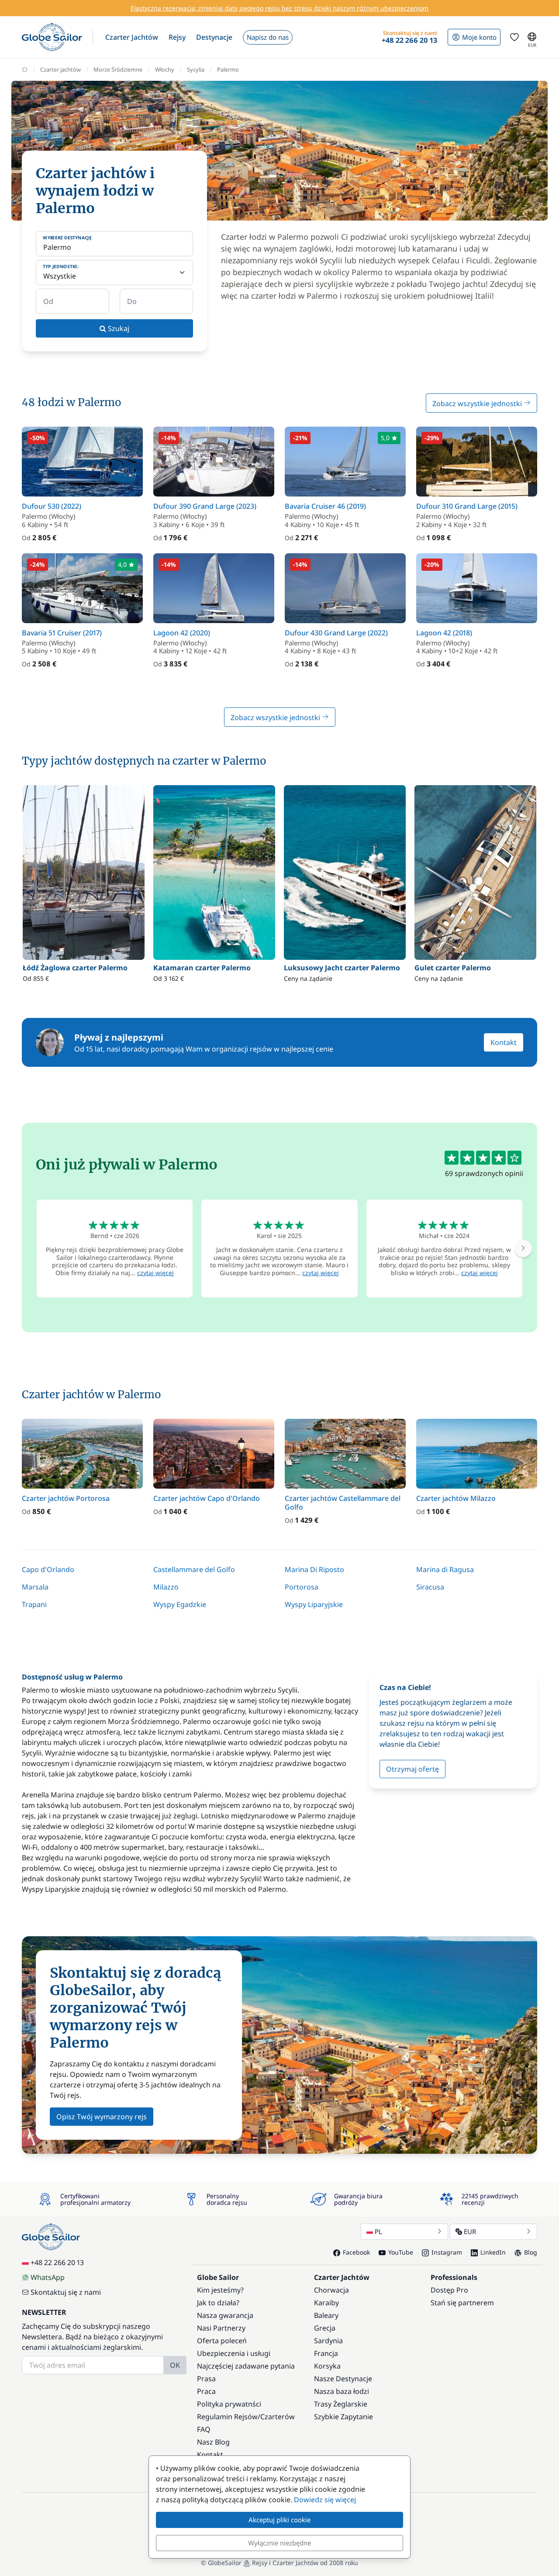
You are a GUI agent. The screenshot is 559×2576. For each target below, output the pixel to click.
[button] (132, 37)
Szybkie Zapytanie (343, 2417)
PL (378, 2231)
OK (175, 2365)
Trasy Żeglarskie (341, 2404)
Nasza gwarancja (225, 2315)
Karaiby (326, 2303)
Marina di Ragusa (445, 1569)
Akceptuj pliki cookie (279, 2520)
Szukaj (118, 328)
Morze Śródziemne (118, 69)
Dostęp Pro (449, 2290)
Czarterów (278, 2417)
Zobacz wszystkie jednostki (478, 403)
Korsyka (327, 2366)
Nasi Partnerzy (221, 2328)
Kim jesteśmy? (220, 2290)
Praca (206, 2391)
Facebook (356, 2252)
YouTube (401, 2252)
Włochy (165, 69)
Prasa (206, 2379)
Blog (531, 2252)
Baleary (326, 2315)
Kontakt (504, 1042)
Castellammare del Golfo (194, 1569)
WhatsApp (48, 2277)
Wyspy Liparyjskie (314, 1604)
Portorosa (302, 1587)
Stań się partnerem (462, 2303)
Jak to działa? (218, 2303)
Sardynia (328, 2341)
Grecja (325, 2328)
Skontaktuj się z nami (66, 2292)
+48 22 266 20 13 (57, 2262)
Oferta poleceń (222, 2341)
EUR (470, 2231)
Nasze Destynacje (343, 2379)
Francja (326, 2353)
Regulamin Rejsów (227, 2417)
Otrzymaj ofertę (412, 1769)
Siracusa (430, 1587)
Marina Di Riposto (314, 1569)
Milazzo (166, 1587)
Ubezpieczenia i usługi (234, 2353)
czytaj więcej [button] (155, 1273)
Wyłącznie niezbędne (279, 2543)
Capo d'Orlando (48, 1569)
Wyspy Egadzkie (180, 1604)
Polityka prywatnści (229, 2404)
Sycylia (196, 69)
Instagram (447, 2252)
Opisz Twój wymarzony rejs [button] (102, 2117)
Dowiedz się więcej (325, 2500)
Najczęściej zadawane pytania (246, 2366)
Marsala (35, 1587)
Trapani (34, 1604)
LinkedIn (493, 2252)
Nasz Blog (213, 2442)
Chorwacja (331, 2290)
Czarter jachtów (60, 69)
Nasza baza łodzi (342, 2391)
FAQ (204, 2429)
